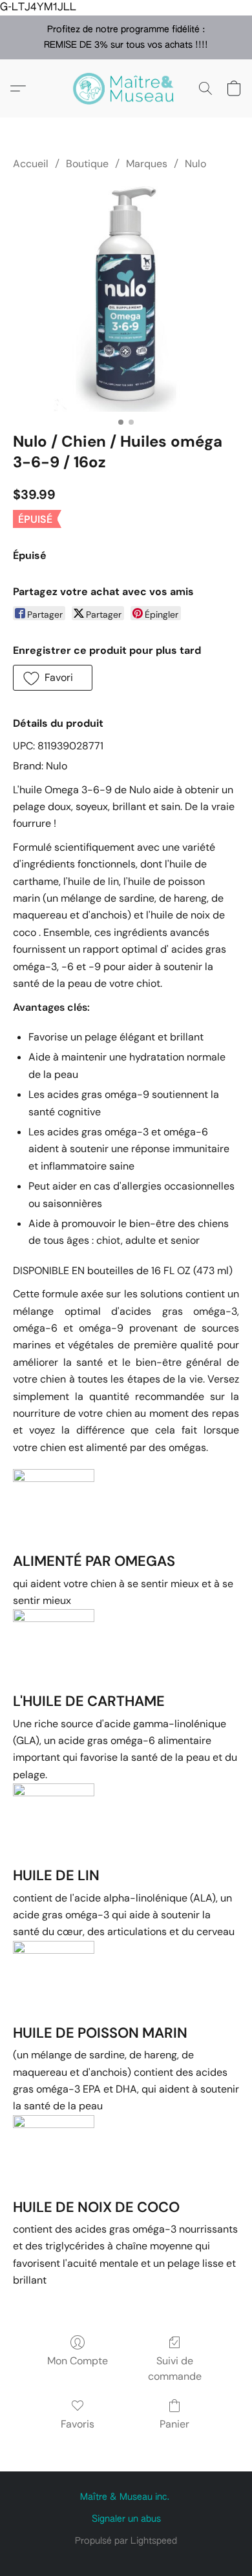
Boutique (87, 164)
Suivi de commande (175, 2368)
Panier (174, 2424)
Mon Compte (78, 2361)
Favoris (78, 2424)
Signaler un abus (126, 2519)
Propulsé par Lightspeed (126, 2541)
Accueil (31, 164)
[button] (126, 88)
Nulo (195, 164)
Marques (147, 164)
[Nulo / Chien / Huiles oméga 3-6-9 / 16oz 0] (126, 299)
